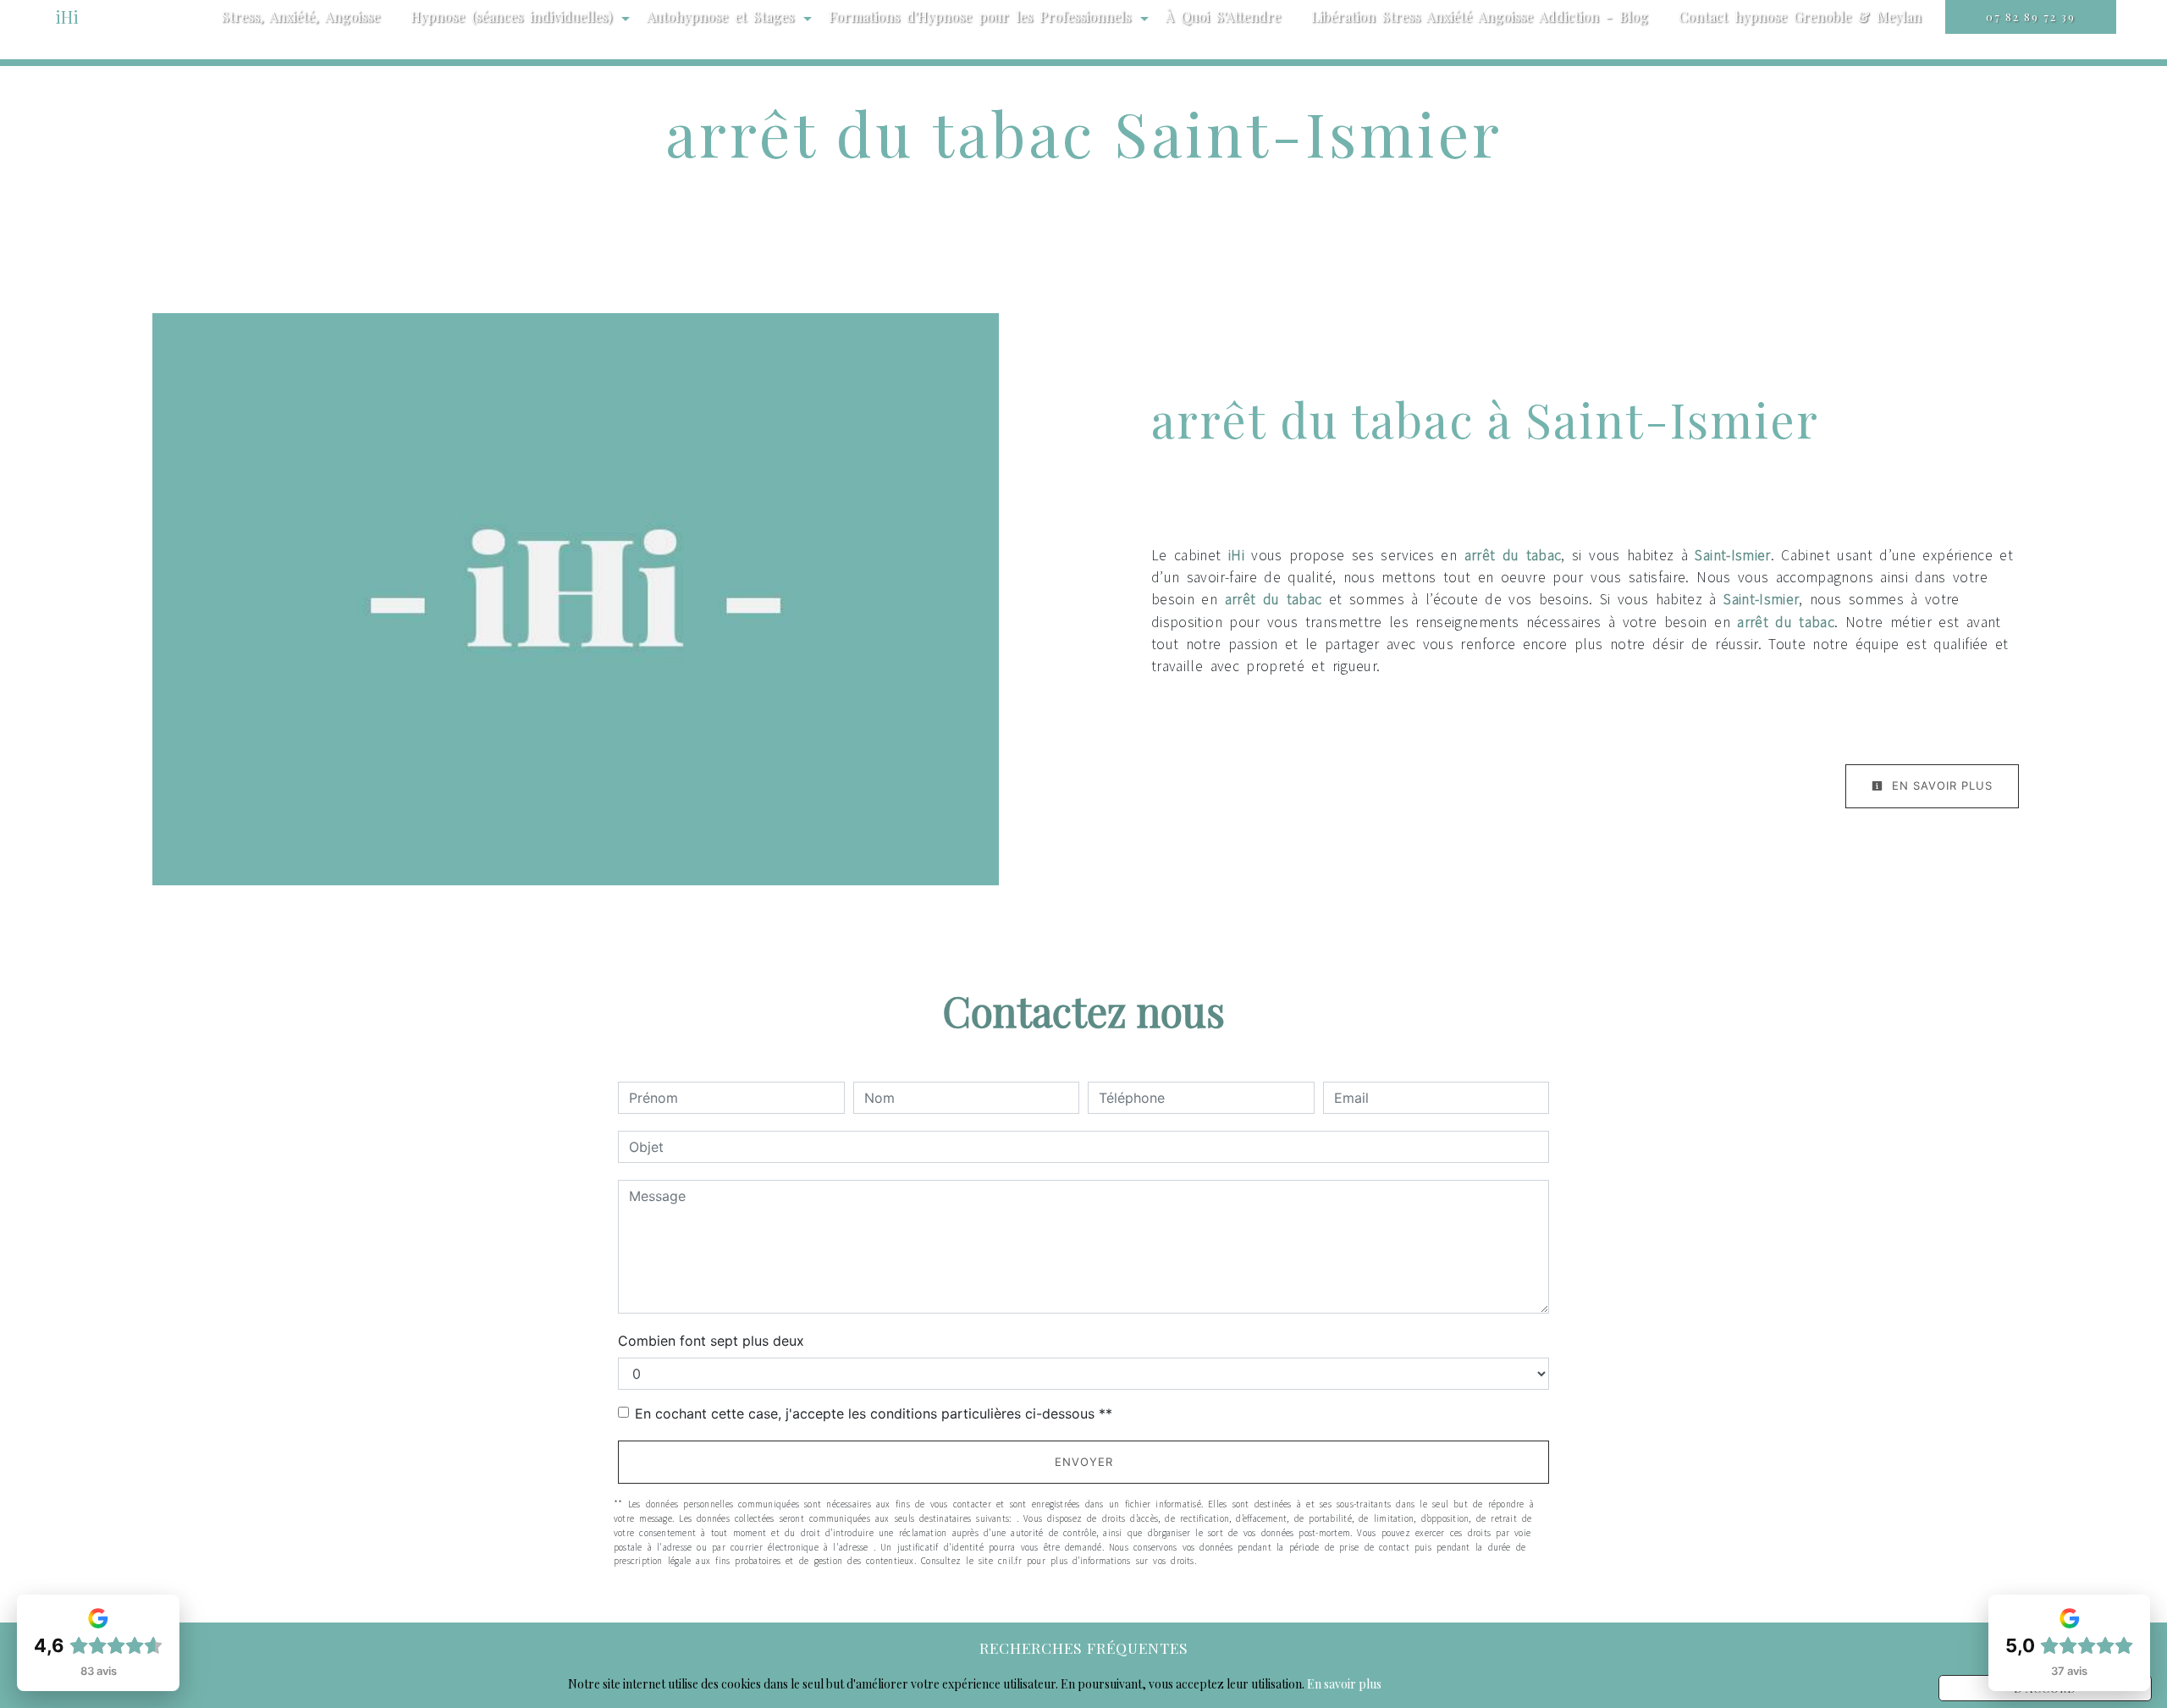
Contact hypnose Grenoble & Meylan (1800, 17)
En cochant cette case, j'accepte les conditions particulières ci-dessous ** (874, 1413)
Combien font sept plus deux (711, 1341)
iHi (67, 17)
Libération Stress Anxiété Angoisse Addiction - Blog (1480, 17)
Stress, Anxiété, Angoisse (301, 17)
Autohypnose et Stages (720, 17)
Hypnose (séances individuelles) (511, 17)
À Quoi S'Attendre (1223, 17)
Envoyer (1084, 1462)
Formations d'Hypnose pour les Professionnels (980, 17)
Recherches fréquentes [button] (1084, 1647)
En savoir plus (1940, 785)
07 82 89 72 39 (2031, 17)
